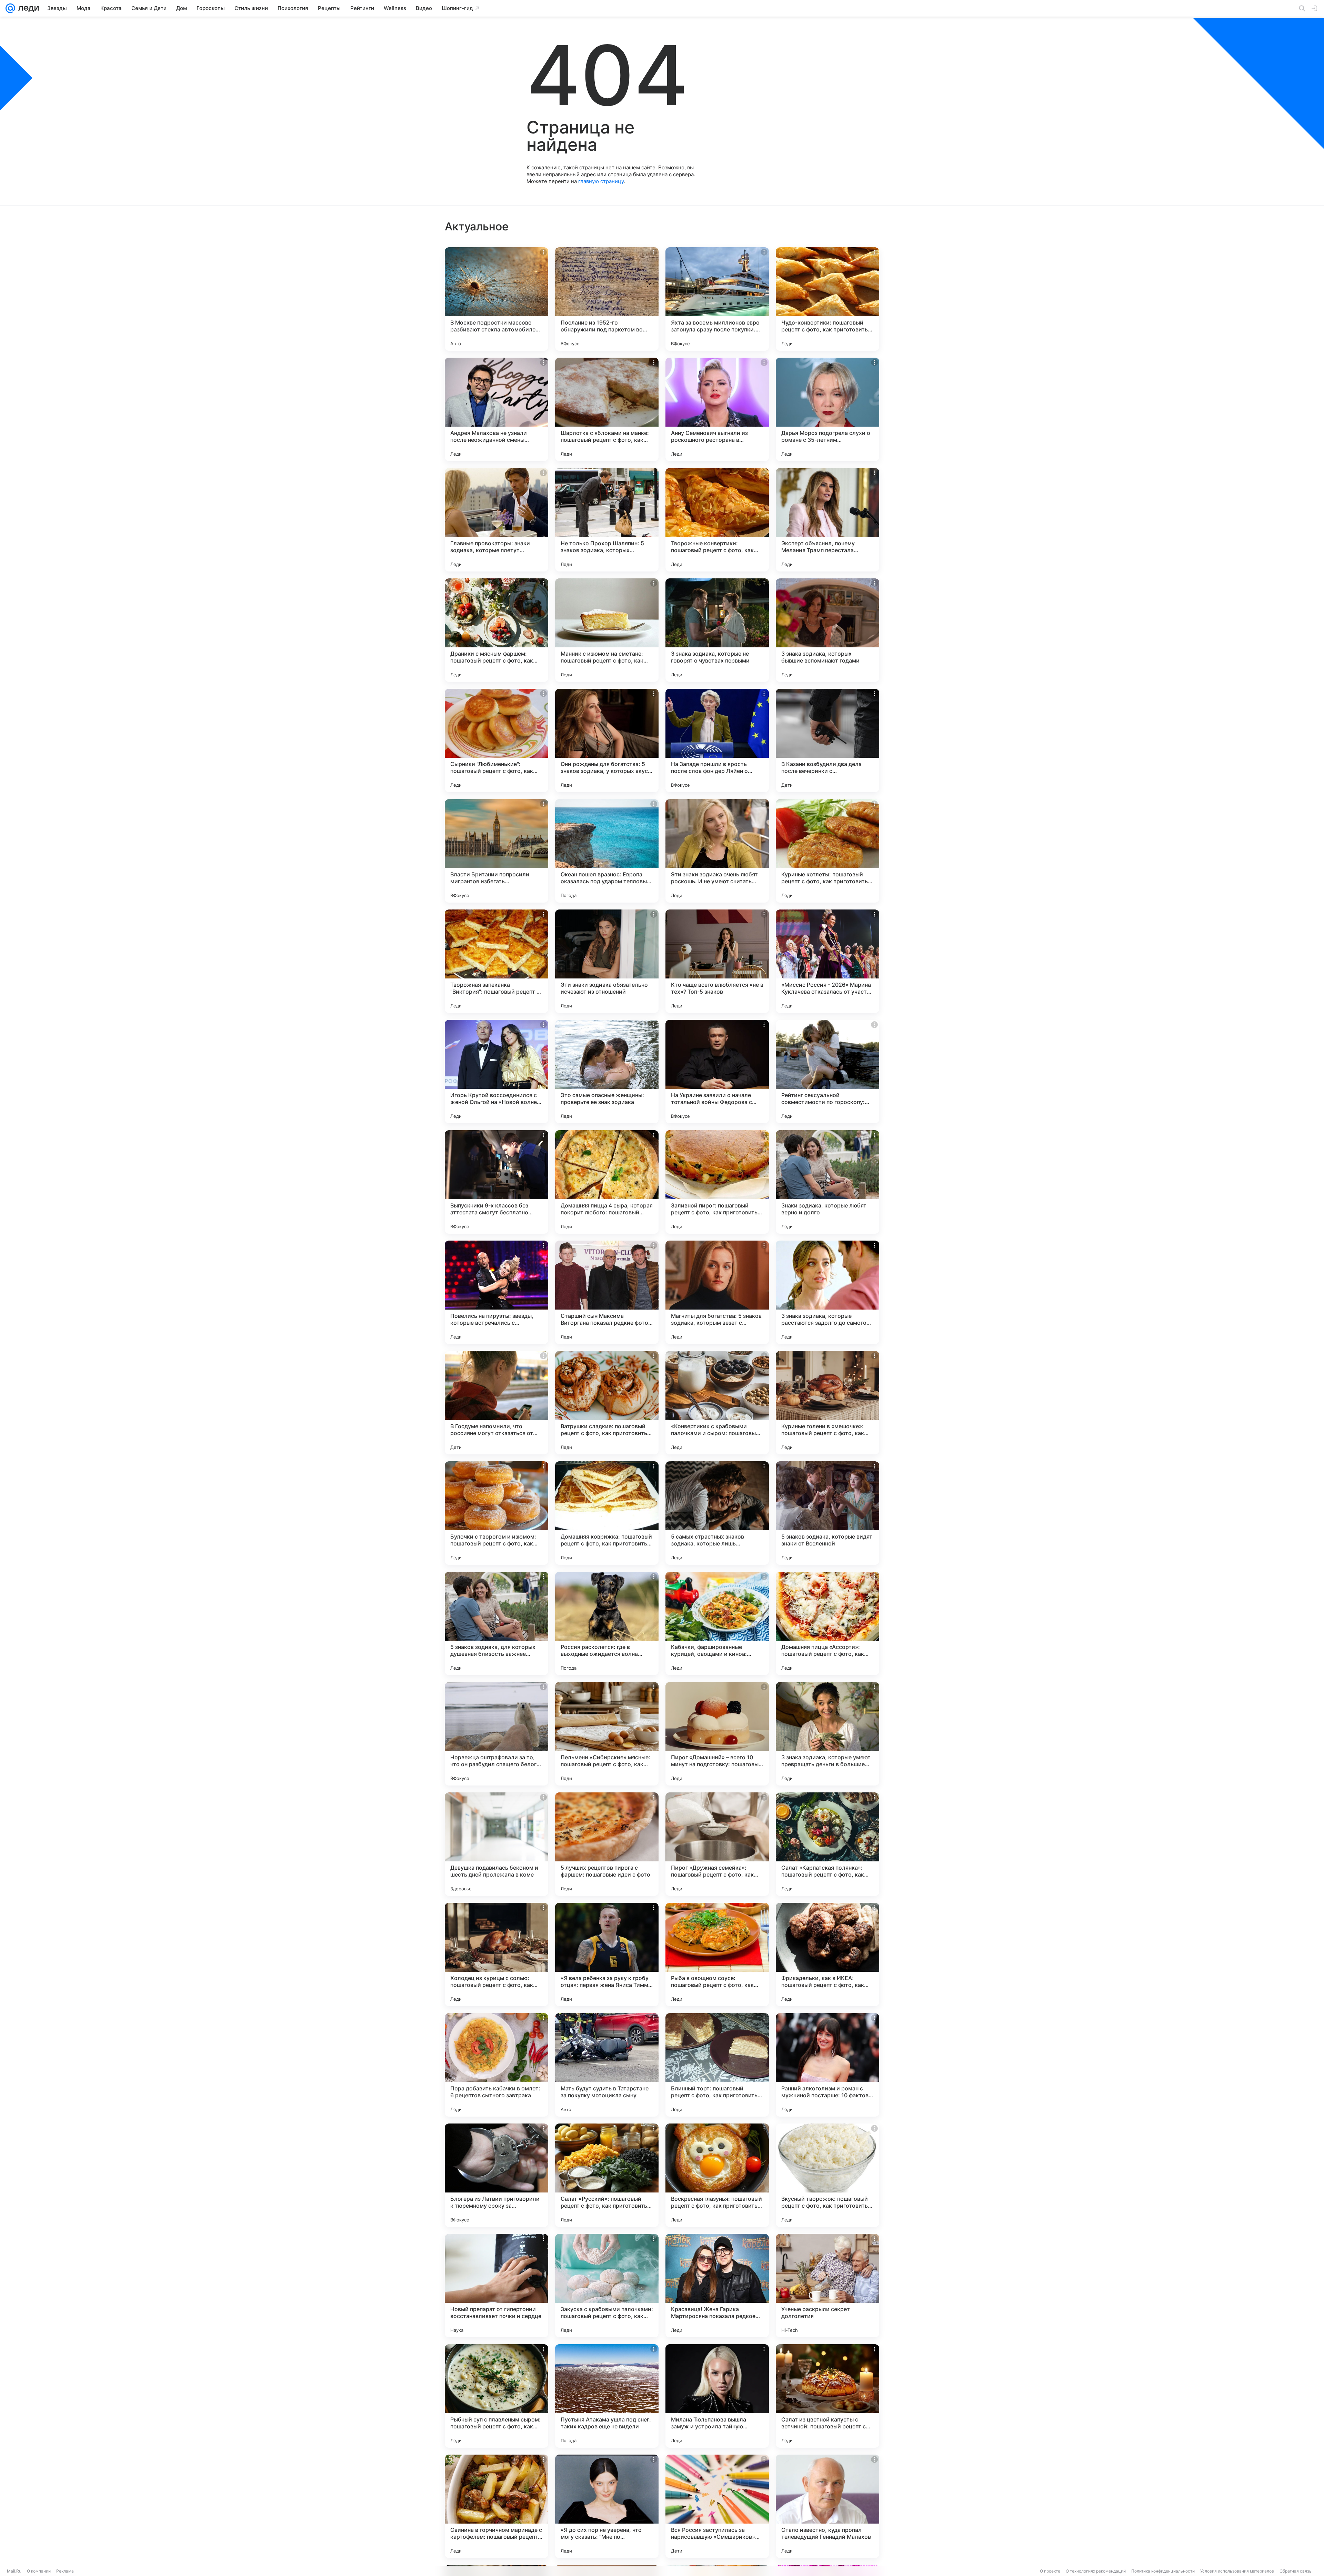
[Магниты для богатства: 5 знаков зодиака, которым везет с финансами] (717, 1292)
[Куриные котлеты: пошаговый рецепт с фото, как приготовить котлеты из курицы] (827, 851)
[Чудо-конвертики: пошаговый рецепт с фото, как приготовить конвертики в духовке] (827, 299)
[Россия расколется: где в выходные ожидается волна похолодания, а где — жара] (607, 1623)
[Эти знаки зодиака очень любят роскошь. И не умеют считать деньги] (717, 851)
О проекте (1050, 2571)
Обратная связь (1296, 2571)
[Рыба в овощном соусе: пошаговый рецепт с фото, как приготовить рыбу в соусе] (717, 1955)
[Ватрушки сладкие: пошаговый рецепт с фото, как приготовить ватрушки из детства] (607, 1403)
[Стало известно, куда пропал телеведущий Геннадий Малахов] (827, 2506)
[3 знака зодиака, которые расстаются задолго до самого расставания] (827, 1292)
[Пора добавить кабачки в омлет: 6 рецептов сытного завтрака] (496, 2065)
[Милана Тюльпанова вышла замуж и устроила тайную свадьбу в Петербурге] (717, 2396)
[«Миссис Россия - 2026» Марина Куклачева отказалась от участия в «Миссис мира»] (827, 961)
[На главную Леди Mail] (27, 8)
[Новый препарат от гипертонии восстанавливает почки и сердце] (496, 2286)
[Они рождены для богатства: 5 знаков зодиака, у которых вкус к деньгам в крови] (607, 740)
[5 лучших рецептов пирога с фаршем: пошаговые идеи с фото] (607, 1844)
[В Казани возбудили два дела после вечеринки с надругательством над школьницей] (827, 740)
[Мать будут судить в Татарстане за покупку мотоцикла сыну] (607, 2065)
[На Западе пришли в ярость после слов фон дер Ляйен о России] (717, 740)
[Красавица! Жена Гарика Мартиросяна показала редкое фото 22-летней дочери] (717, 2286)
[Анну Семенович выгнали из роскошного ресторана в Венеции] (717, 409)
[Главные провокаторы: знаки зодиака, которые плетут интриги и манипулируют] (496, 520)
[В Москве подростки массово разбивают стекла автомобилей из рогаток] (496, 299)
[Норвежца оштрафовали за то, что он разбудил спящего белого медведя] (496, 1734)
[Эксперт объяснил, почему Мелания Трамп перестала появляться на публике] (827, 520)
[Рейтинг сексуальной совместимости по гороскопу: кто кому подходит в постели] (827, 1072)
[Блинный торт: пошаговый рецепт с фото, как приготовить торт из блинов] (717, 2065)
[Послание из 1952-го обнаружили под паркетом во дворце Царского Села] (607, 299)
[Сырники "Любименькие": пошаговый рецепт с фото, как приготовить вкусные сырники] (496, 740)
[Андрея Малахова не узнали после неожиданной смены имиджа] (496, 409)
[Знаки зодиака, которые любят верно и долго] (827, 1182)
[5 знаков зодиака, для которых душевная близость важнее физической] (496, 1623)
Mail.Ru (14, 2571)
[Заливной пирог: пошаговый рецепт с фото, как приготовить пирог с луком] (717, 1182)
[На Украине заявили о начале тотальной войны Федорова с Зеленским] (717, 1072)
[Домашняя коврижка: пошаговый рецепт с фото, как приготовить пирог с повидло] (607, 1513)
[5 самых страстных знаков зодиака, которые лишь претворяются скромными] (717, 1513)
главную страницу (601, 181)
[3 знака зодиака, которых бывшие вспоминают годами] (827, 630)
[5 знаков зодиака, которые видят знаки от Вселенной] (827, 1513)
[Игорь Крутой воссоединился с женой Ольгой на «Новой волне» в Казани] (496, 1072)
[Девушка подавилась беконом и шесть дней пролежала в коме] (496, 1844)
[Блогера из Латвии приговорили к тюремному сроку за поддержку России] (496, 2175)
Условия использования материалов (1237, 2571)
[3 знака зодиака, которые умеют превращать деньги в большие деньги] (827, 1734)
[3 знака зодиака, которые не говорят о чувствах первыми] (717, 630)
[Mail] (10, 8)
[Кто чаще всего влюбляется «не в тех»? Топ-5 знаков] (717, 961)
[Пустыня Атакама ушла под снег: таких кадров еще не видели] (607, 2396)
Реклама (65, 2571)
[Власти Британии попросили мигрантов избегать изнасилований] (496, 851)
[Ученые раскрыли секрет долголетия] (827, 2286)
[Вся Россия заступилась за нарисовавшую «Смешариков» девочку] (717, 2506)
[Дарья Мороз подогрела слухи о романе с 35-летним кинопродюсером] (827, 409)
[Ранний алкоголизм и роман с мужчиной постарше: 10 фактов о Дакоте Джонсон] (827, 2065)
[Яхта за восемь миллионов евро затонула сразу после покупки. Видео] (717, 299)
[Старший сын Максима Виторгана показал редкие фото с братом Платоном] (607, 1292)
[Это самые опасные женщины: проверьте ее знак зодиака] (607, 1072)
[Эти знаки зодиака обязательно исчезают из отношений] (607, 961)
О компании (39, 2571)
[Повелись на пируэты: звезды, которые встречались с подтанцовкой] (496, 1292)
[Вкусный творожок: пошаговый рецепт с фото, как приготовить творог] (827, 2175)
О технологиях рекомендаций (1096, 2571)
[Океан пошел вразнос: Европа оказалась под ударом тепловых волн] (607, 851)
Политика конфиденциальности (1163, 2571)
